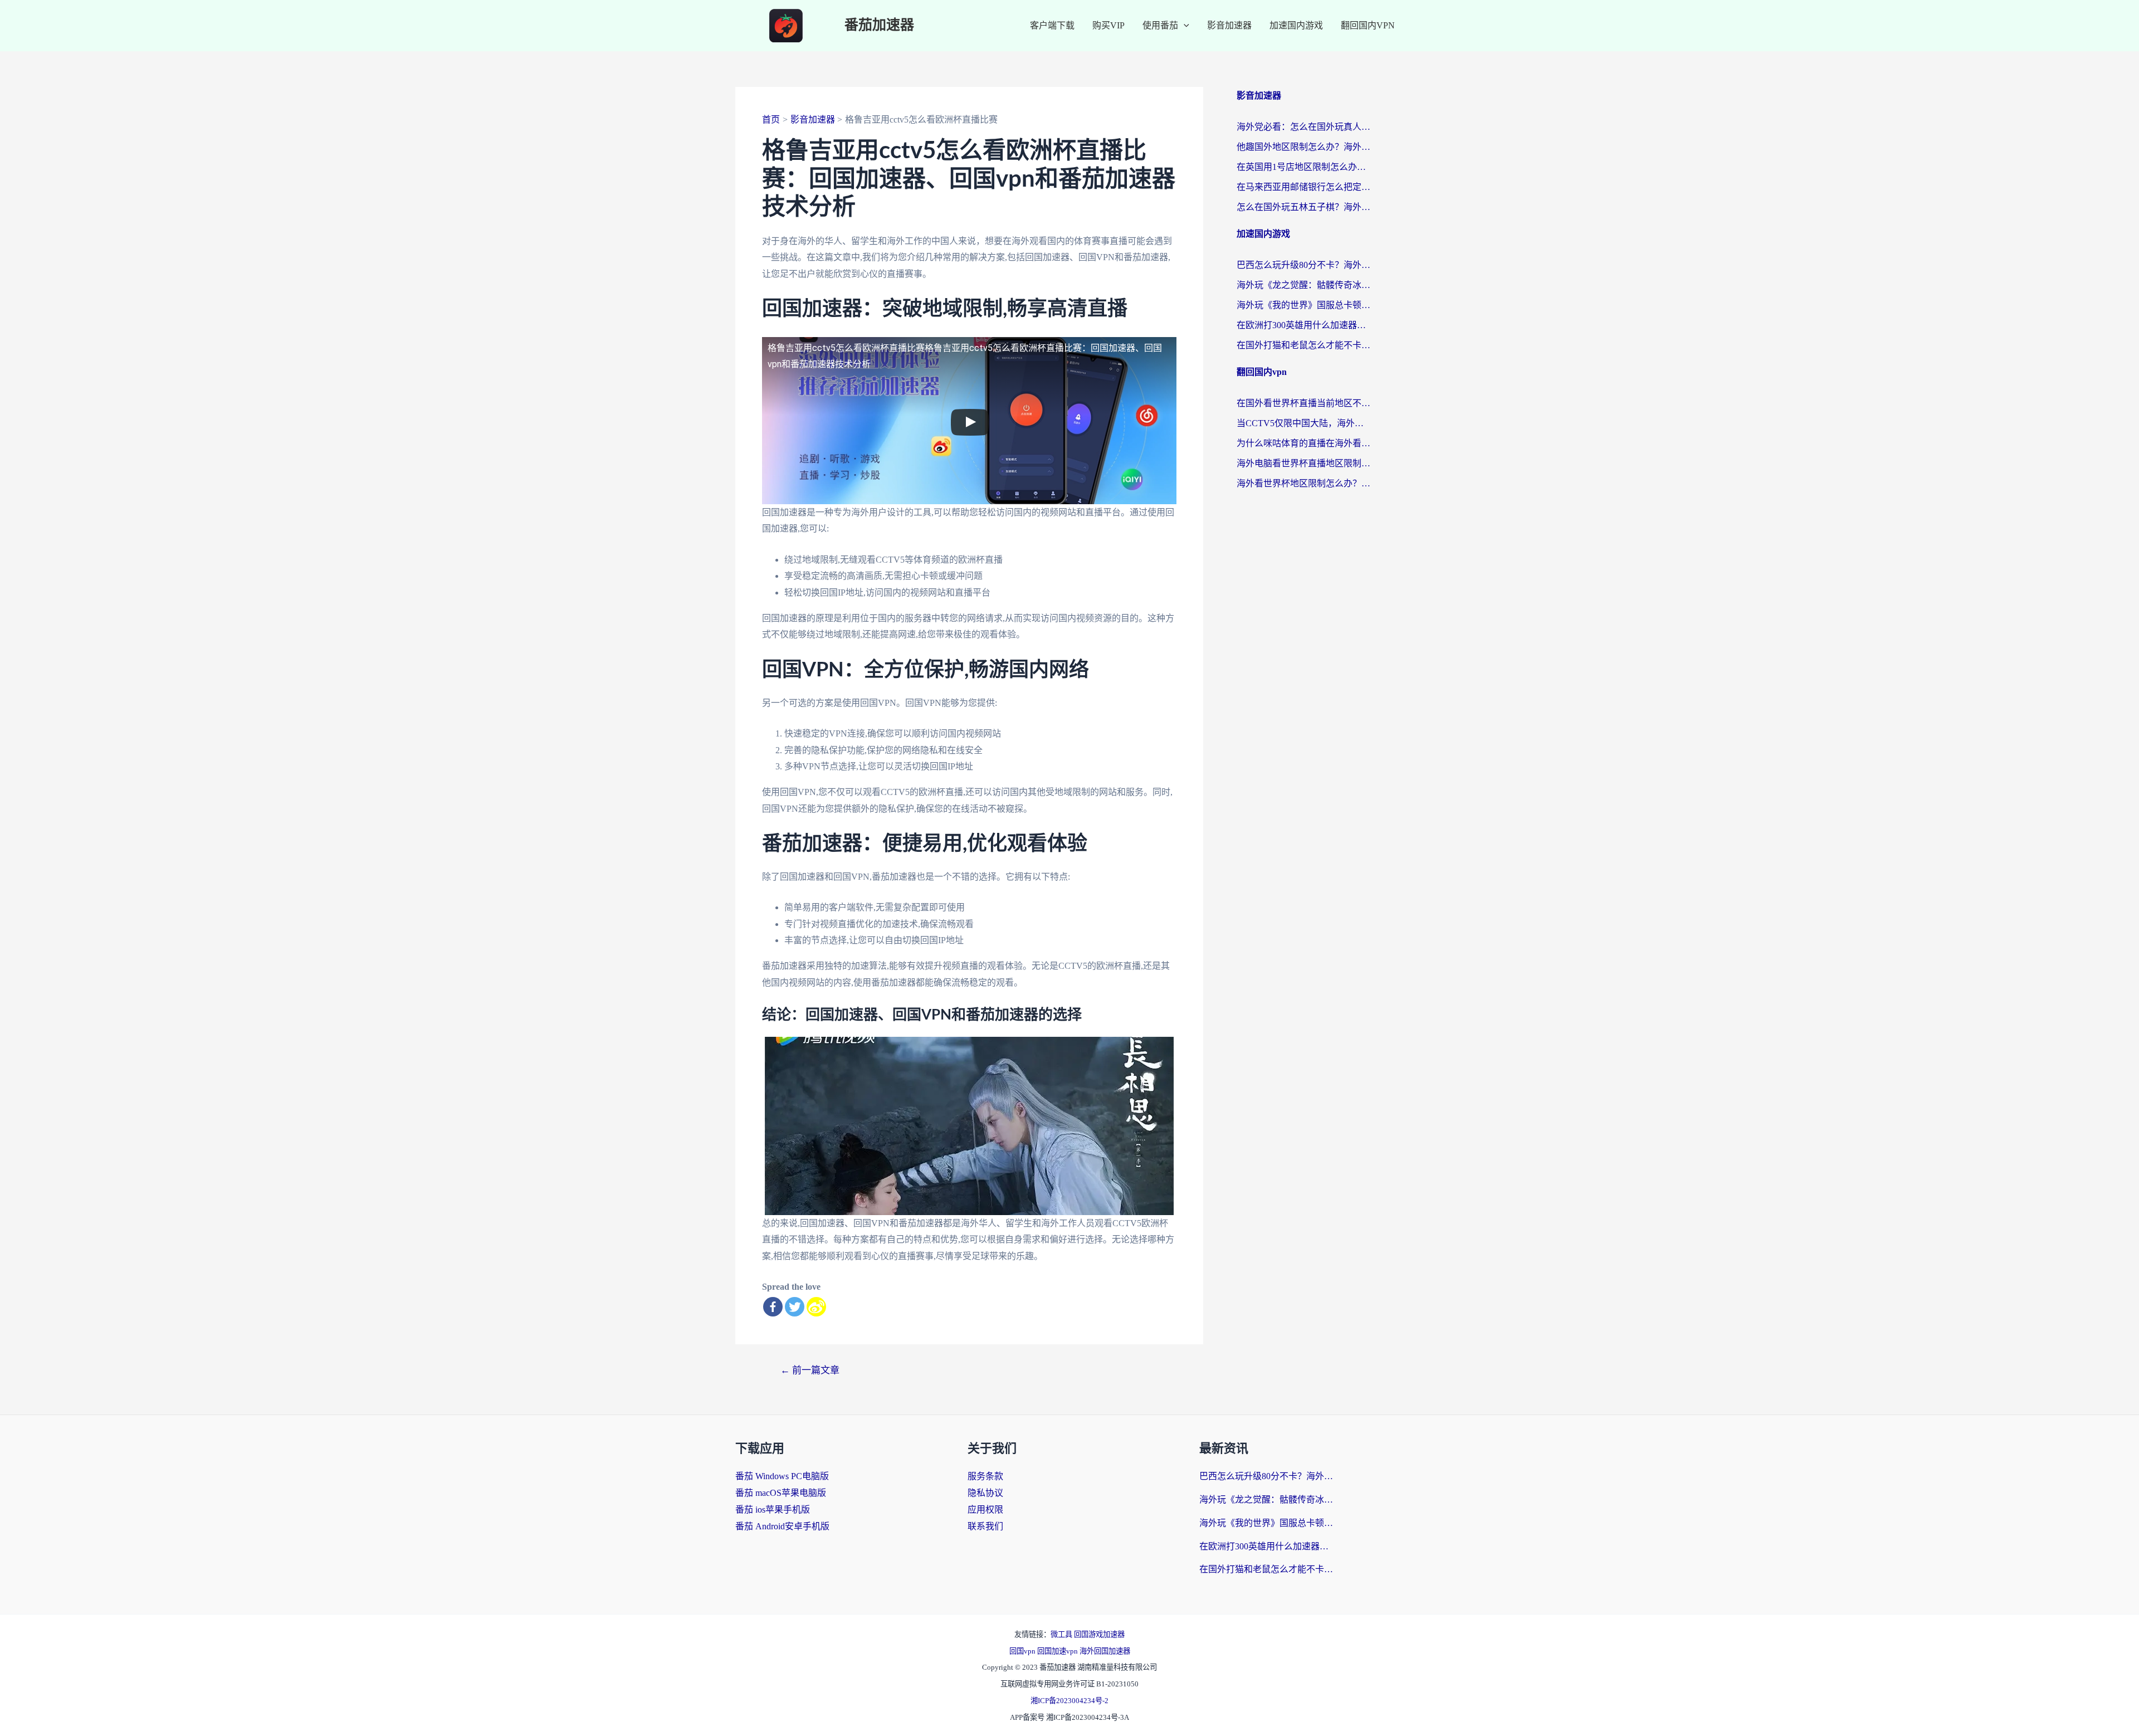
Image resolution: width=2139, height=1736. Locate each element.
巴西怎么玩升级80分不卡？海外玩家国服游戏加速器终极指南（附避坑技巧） (1303, 265)
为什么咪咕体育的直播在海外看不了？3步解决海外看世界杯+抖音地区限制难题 (1303, 443)
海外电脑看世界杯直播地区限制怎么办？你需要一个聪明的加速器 (1303, 463)
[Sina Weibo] (816, 1307)
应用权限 (985, 1510)
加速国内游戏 (1296, 25)
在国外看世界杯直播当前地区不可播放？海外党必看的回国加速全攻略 (1303, 403)
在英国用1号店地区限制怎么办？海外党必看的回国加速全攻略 (1303, 167)
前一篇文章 (810, 1370)
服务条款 (985, 1476)
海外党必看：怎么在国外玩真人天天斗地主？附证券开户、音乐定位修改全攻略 (1303, 127)
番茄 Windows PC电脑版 (782, 1476)
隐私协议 (985, 1493)
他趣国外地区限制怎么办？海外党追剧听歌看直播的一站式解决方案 (1303, 147)
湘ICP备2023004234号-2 (1069, 1701)
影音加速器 (1229, 25)
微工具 (1062, 1634)
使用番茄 (1160, 25)
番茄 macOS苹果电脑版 (781, 1493)
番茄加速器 (879, 25)
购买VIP (1108, 25)
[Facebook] (773, 1307)
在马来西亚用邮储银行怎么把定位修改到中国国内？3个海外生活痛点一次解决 (1303, 187)
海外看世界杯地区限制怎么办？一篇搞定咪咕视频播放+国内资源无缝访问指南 (1303, 483)
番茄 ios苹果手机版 (773, 1510)
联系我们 (985, 1526)
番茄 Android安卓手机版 (782, 1526)
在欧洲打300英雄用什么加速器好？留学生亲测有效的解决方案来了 (1303, 325)
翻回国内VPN (1368, 25)
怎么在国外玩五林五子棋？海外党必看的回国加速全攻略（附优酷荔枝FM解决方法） (1303, 207)
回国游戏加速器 (1099, 1634)
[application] (1184, 26)
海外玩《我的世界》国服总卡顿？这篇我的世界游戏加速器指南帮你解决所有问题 (1303, 305)
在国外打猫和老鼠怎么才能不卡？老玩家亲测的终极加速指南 (1303, 345)
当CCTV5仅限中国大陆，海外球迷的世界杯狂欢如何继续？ (1303, 423)
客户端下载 (1052, 25)
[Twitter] (795, 1307)
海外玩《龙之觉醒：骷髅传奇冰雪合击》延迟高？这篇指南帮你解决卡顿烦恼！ (1303, 285)
